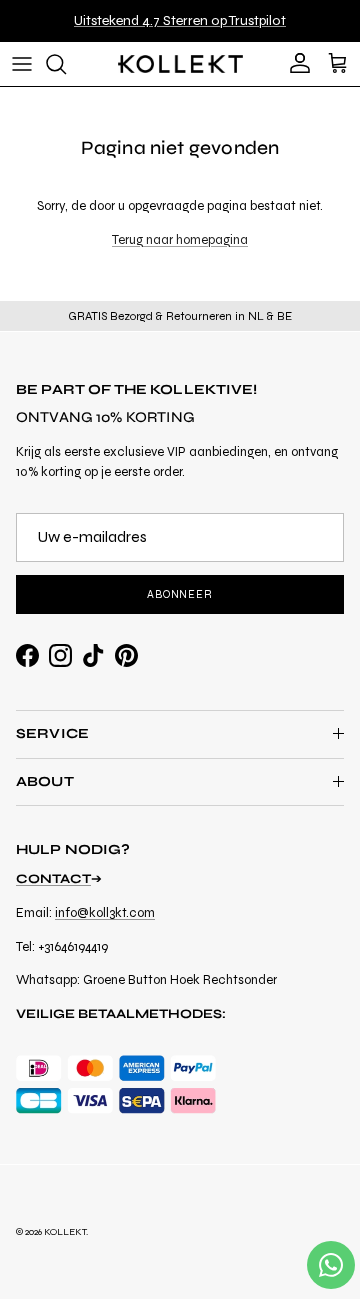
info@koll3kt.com (105, 913)
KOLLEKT (65, 1232)
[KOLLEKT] (180, 64)
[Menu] (22, 64)
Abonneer (180, 594)
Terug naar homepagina (180, 240)
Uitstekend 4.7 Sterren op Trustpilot (180, 20)
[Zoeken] (66, 64)
